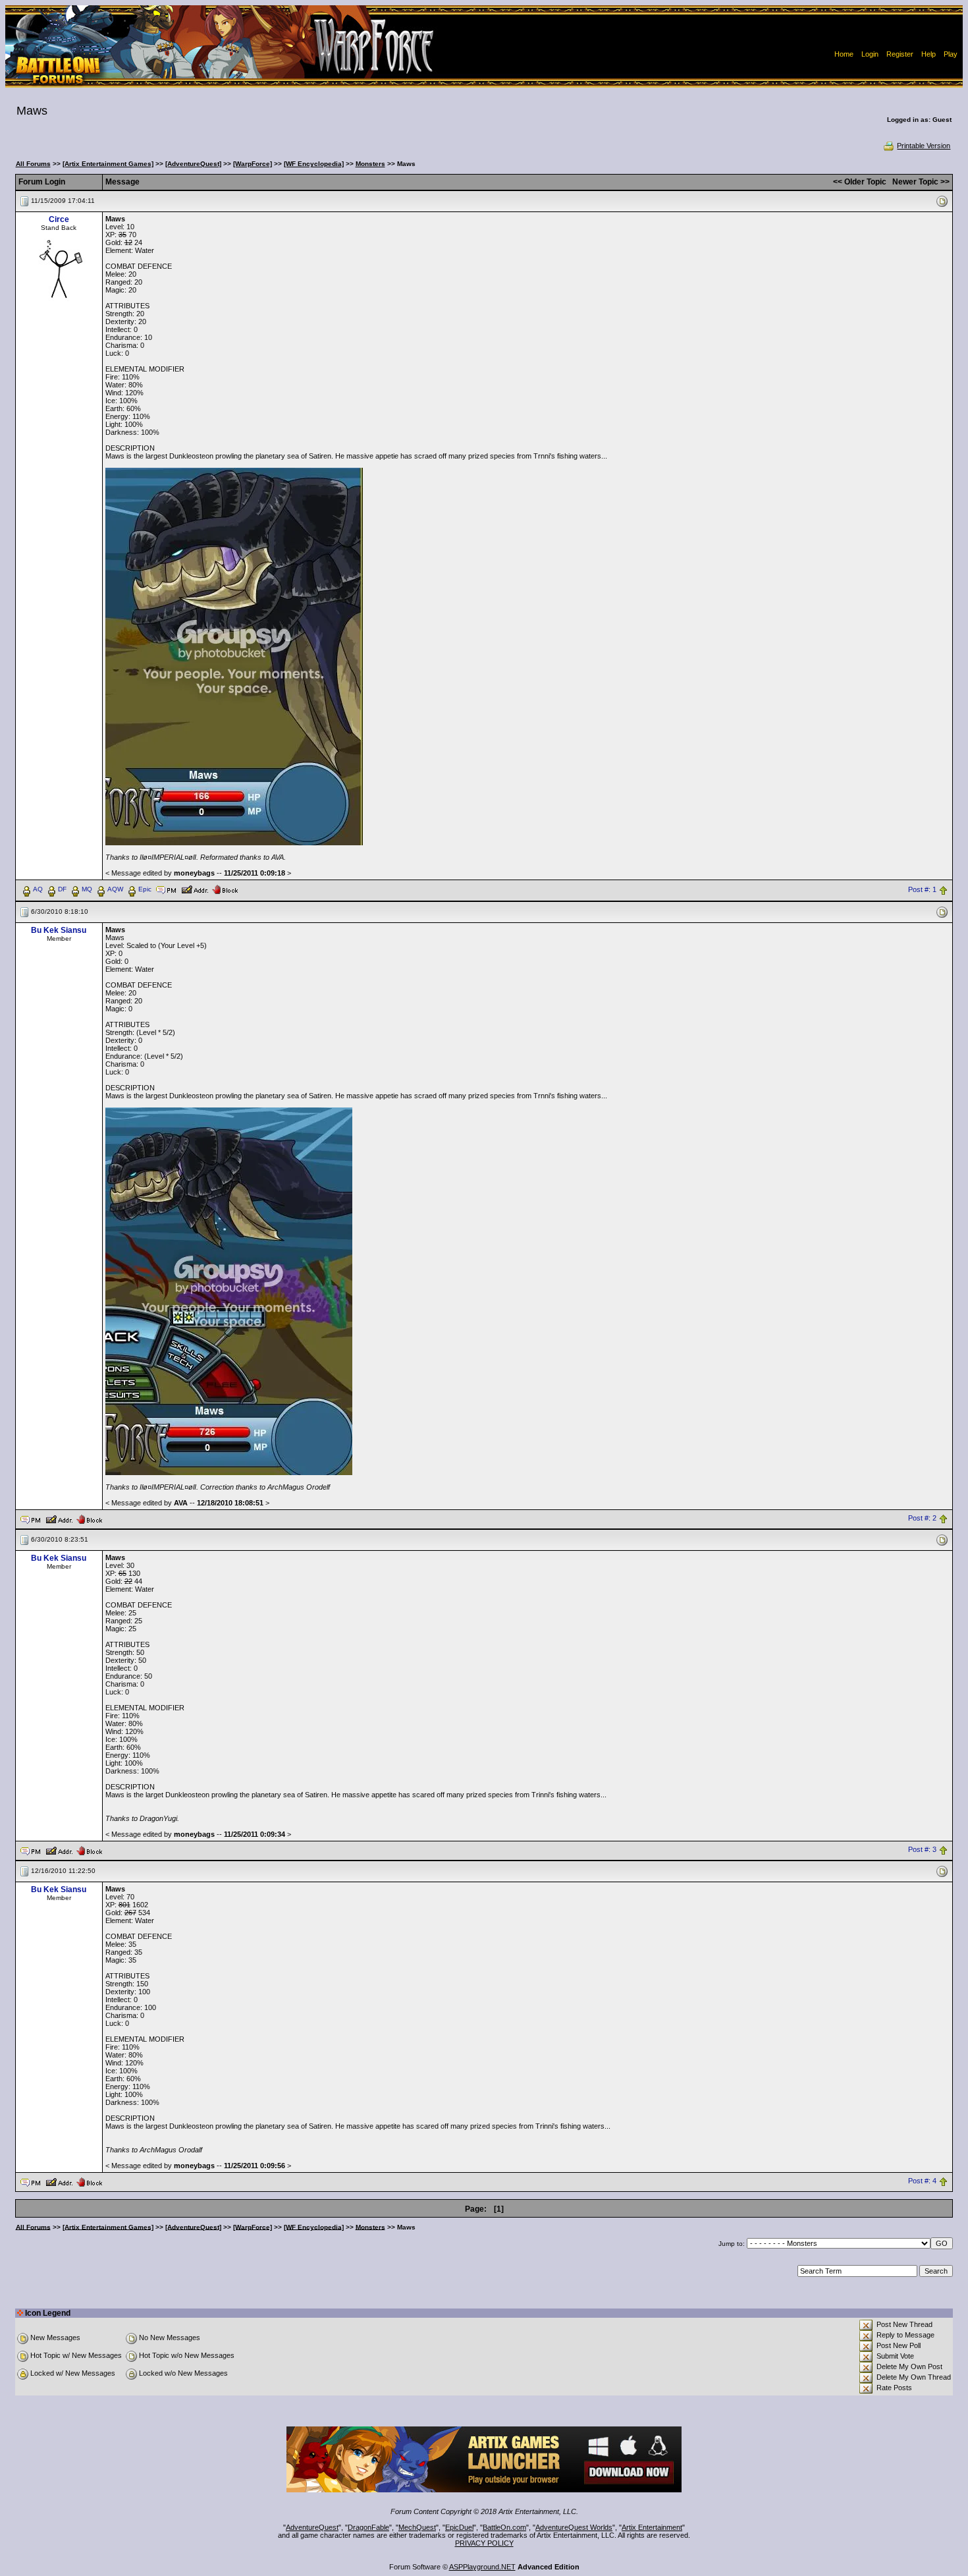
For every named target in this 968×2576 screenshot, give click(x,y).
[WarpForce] (253, 164)
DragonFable (368, 2527)
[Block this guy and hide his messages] (225, 889)
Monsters (370, 164)
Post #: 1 (922, 889)
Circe (59, 219)
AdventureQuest (312, 2527)
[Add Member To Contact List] (195, 889)
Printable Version (924, 146)
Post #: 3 (922, 1850)
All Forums (33, 164)
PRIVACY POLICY (484, 2543)
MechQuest (417, 2527)
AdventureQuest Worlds (574, 2527)
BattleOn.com (504, 2527)
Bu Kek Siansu (59, 930)
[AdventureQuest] (193, 164)
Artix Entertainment (652, 2527)
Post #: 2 (922, 1519)
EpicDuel (459, 2527)
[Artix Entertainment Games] (108, 164)
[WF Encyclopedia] (314, 164)
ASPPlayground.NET (482, 2567)
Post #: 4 (922, 2181)
